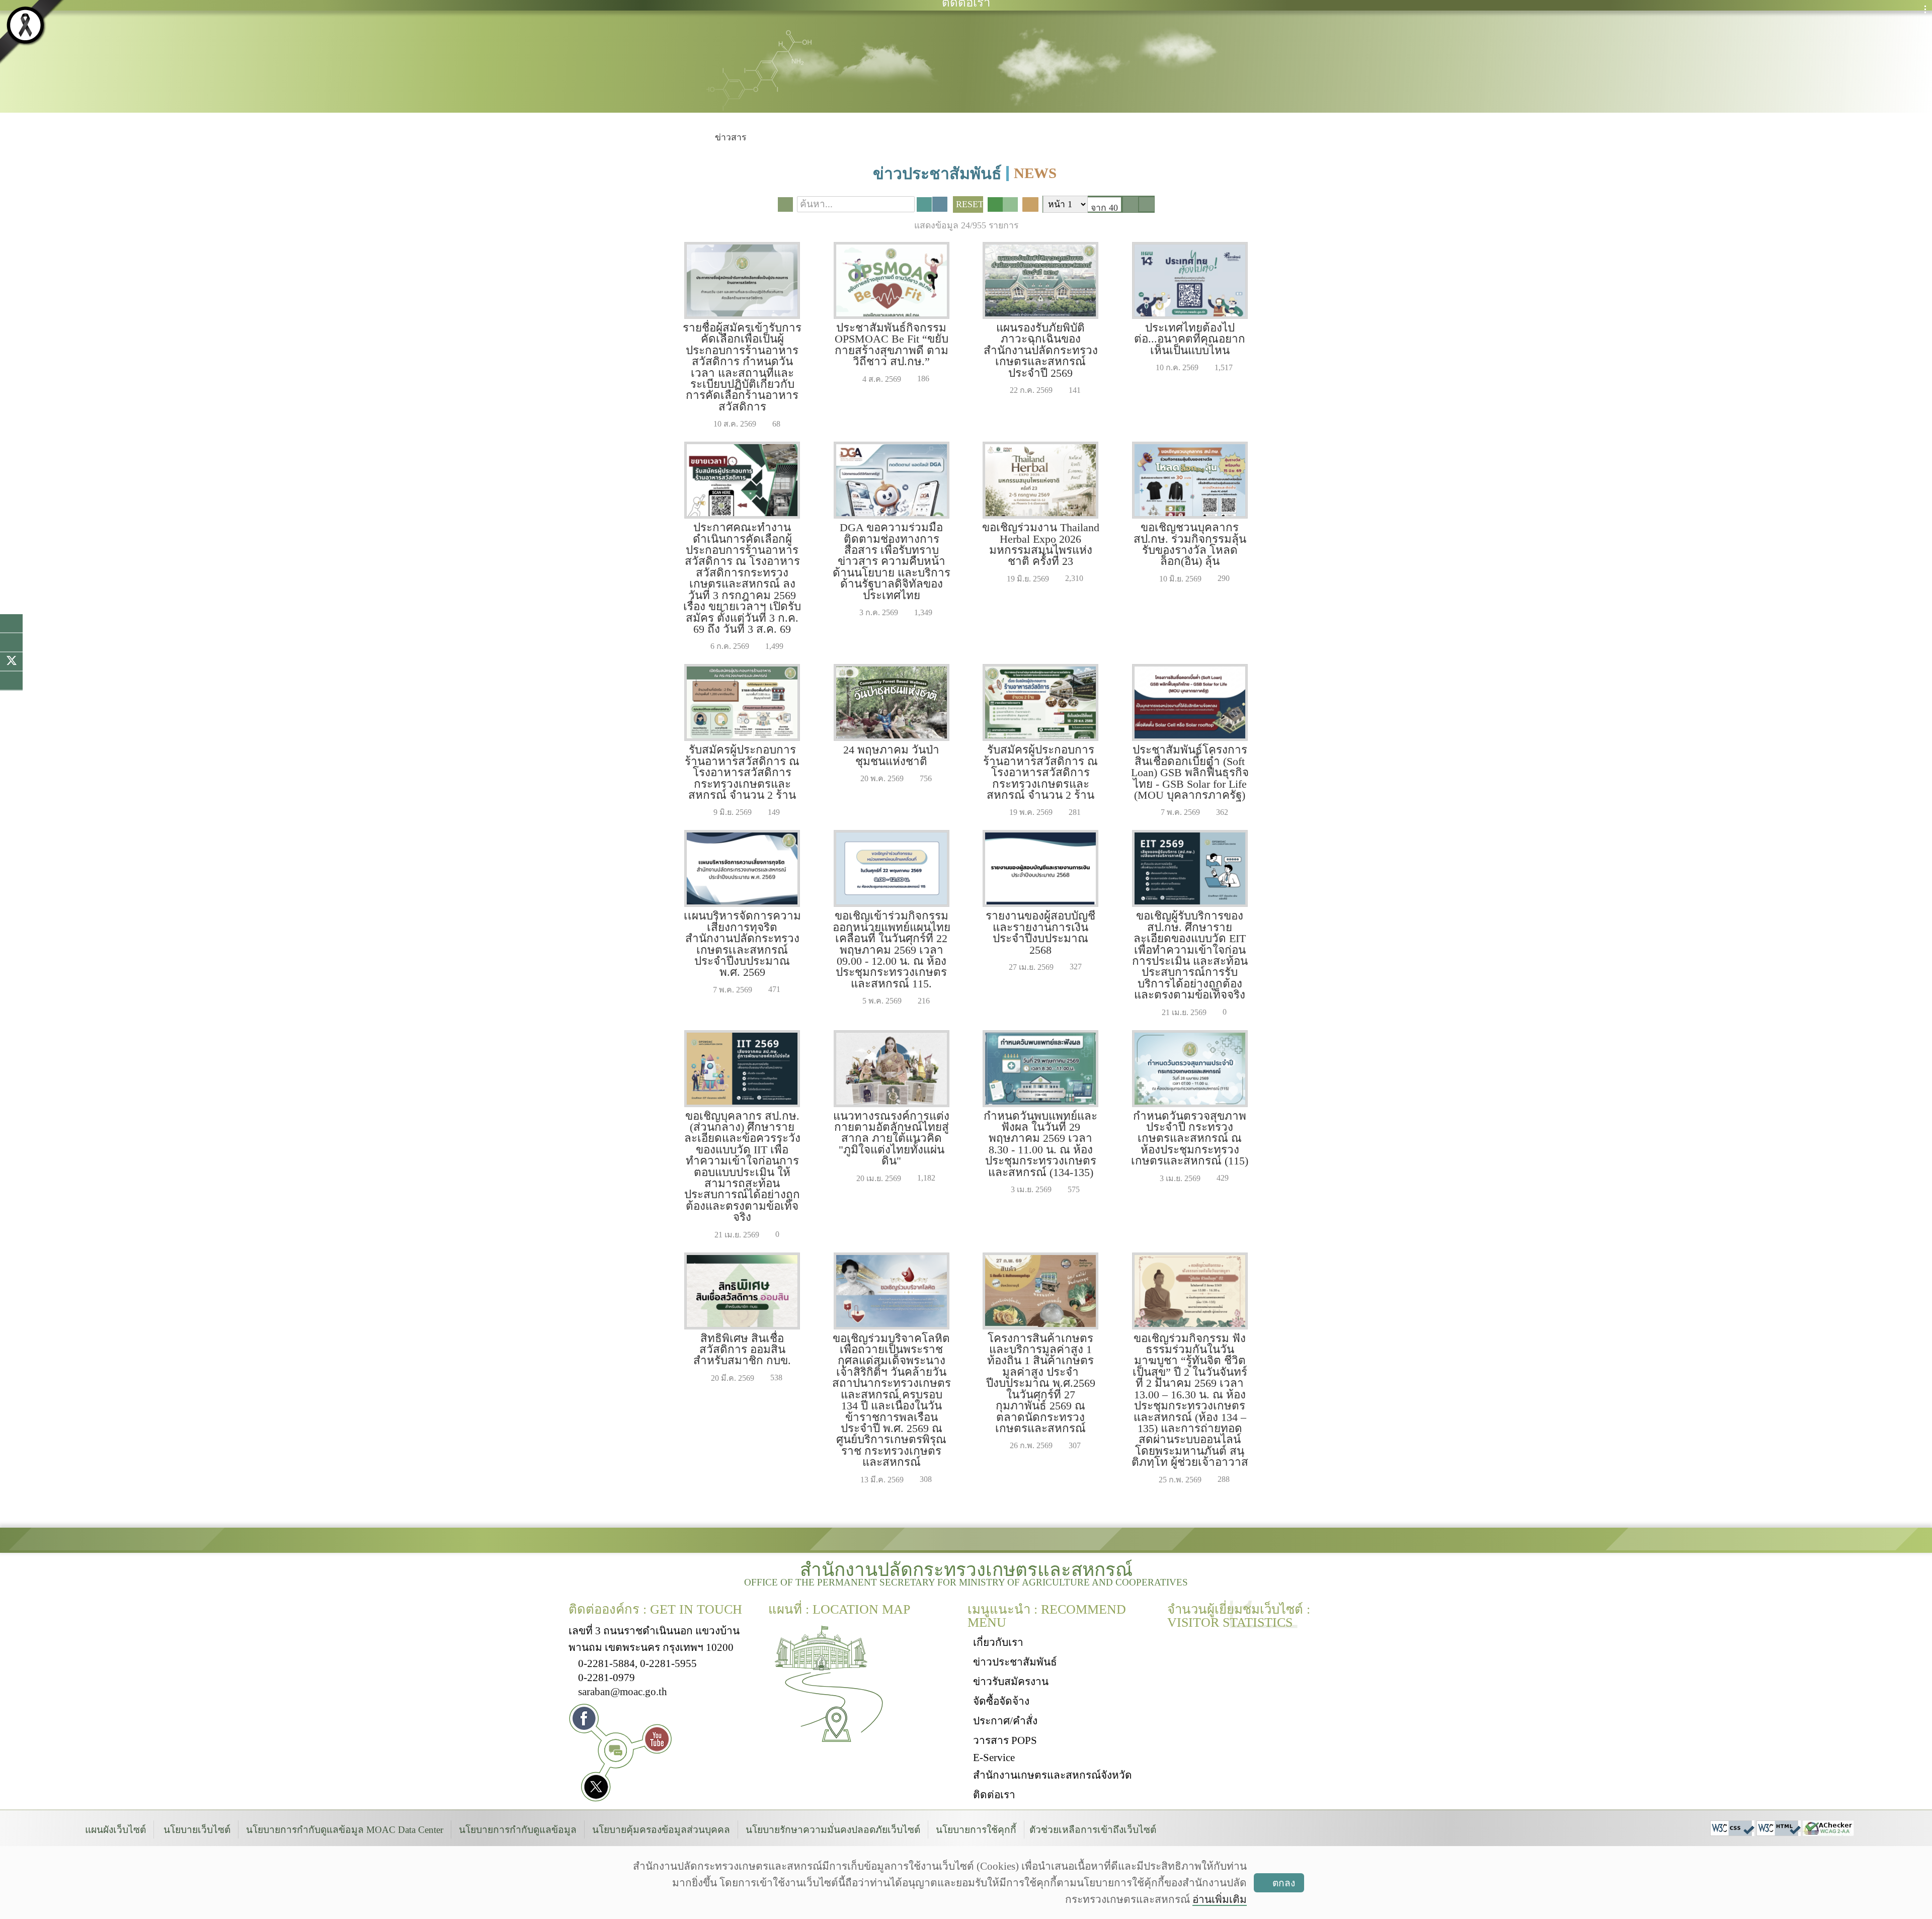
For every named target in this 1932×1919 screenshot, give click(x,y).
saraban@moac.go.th (623, 1691)
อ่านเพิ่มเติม (1220, 1899)
